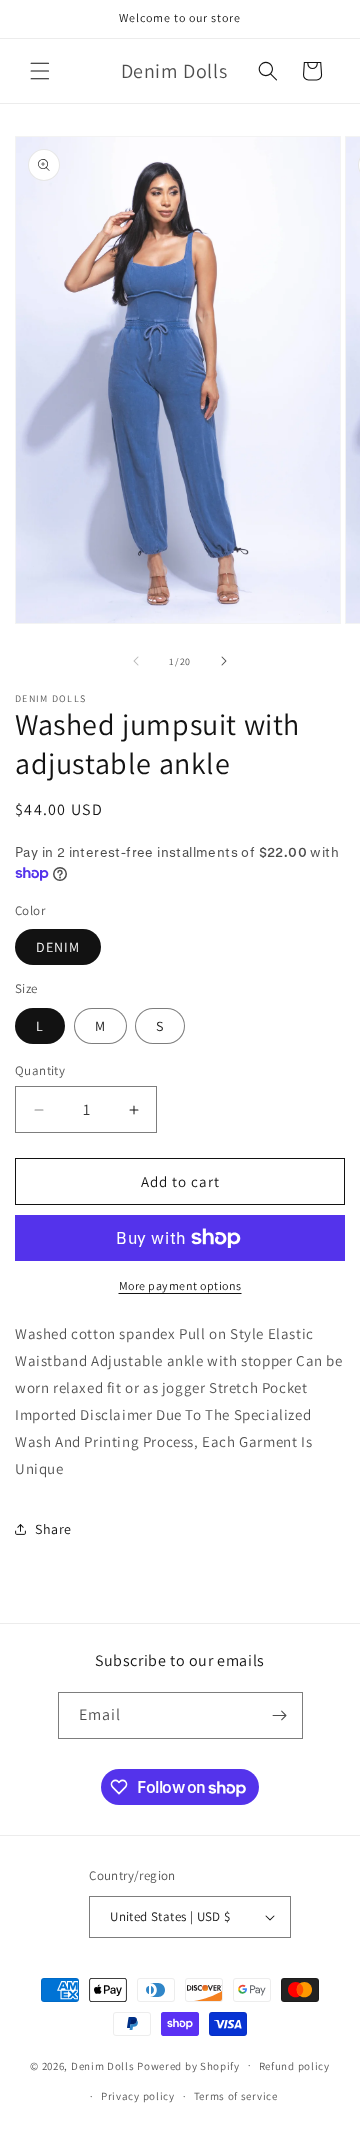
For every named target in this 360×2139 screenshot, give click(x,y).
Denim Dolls (103, 2065)
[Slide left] (136, 661)
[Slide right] (224, 661)
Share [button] (53, 1529)
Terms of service (236, 2096)
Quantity (40, 1070)
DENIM (58, 947)
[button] (40, 71)
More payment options (180, 1285)
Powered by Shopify (188, 2065)
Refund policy (294, 2066)
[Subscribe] (280, 1715)
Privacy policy (138, 2096)
